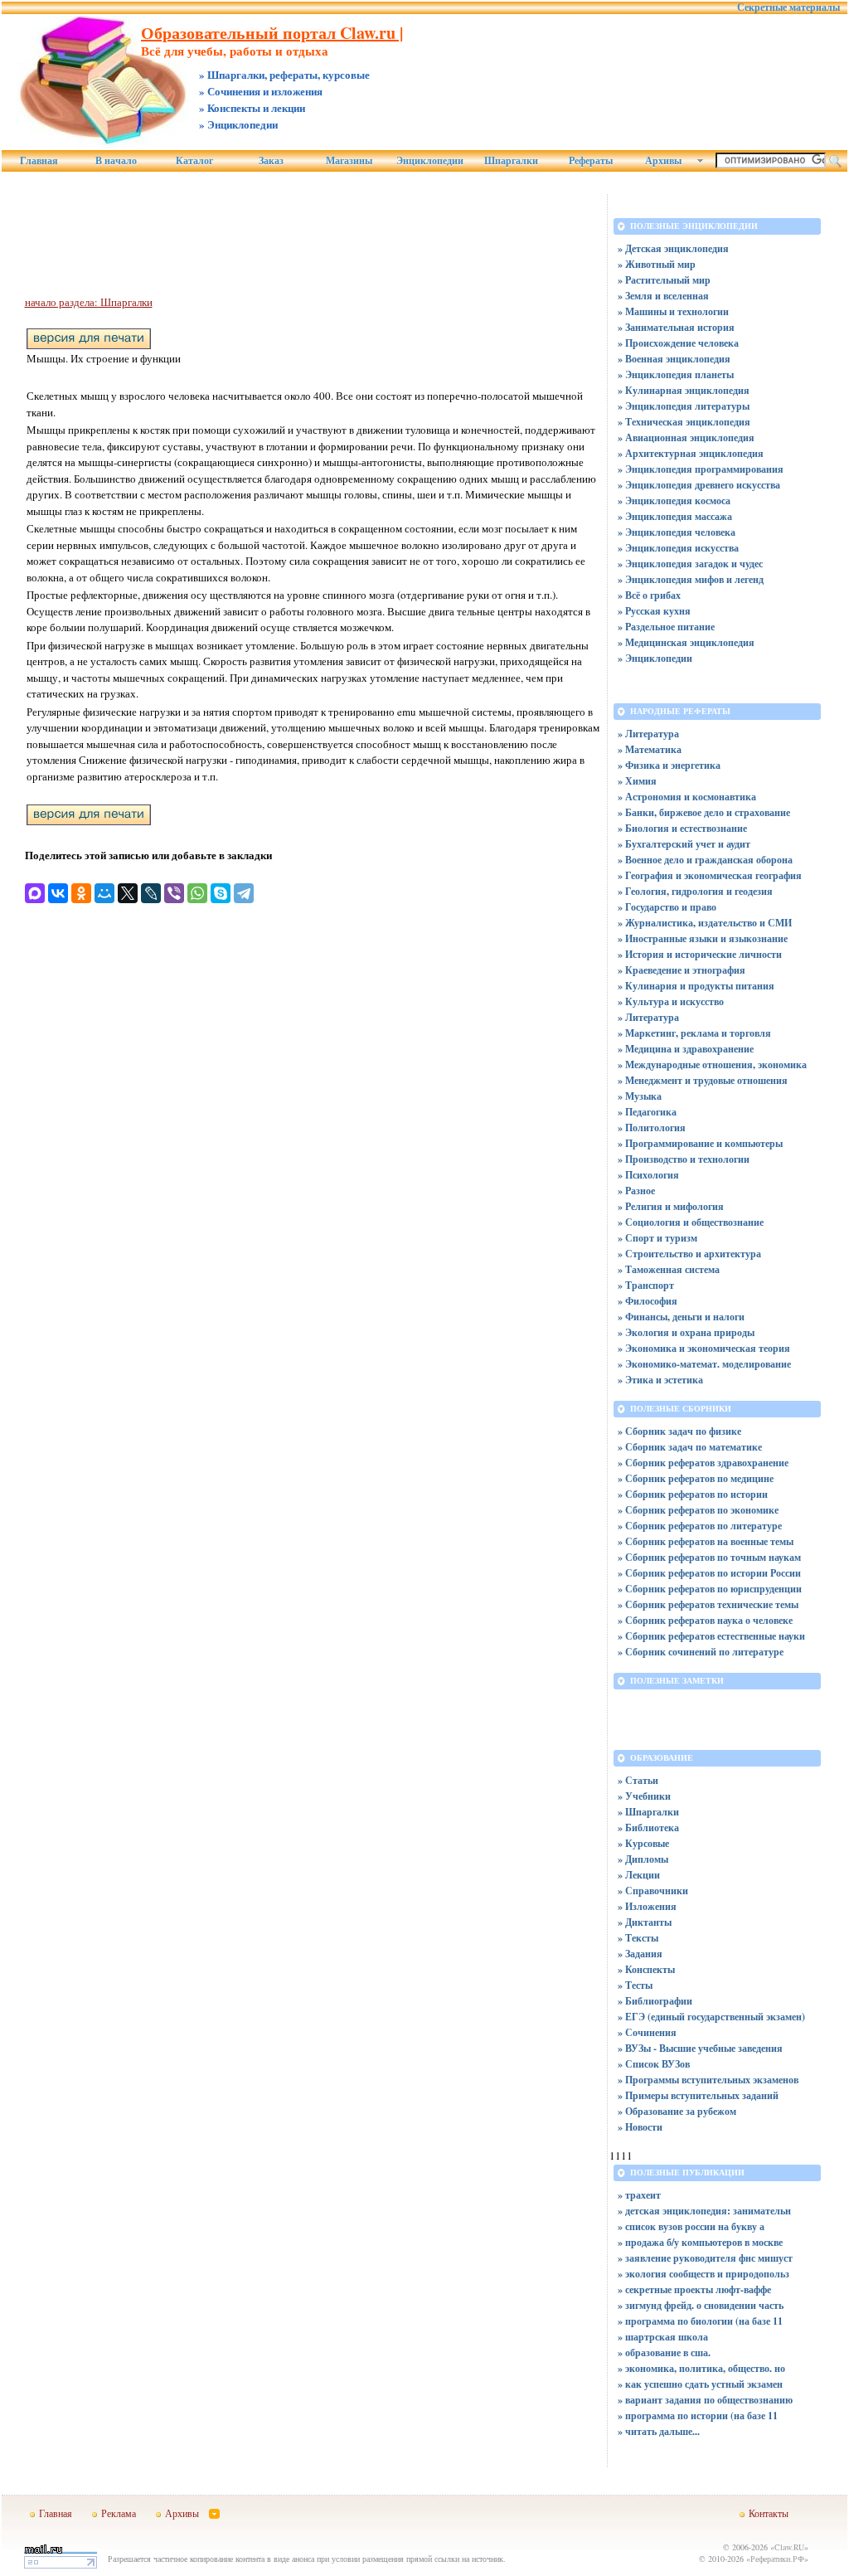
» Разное (636, 1191)
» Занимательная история (676, 327)
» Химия (637, 781)
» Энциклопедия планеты (676, 374)
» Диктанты (645, 1922)
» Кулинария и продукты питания (696, 986)
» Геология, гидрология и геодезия (695, 891)
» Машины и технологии (673, 311)
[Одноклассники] (81, 893)
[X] (128, 893)
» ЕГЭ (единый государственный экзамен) (711, 2017)
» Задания (640, 1954)
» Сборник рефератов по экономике (698, 1510)
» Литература (648, 734)
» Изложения (647, 1906)
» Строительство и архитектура (689, 1254)
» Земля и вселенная (663, 296)
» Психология (648, 1175)
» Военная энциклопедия (674, 359)
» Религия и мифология (671, 1206)
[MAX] (35, 893)
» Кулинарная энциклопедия (684, 390)
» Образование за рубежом (677, 2111)
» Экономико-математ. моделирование (704, 1364)
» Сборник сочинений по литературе (701, 1652)
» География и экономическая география (710, 875)
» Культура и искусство (671, 1001)
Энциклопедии (430, 161)
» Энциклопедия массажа (675, 516)
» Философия (648, 1301)
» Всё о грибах (649, 595)
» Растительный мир (664, 280)
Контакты (769, 2513)
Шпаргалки (511, 161)
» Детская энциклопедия (673, 248)
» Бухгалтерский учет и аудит (684, 844)
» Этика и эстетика (660, 1380)
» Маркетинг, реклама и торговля (694, 1033)
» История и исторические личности (700, 954)
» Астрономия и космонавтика (687, 797)
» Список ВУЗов (654, 2064)
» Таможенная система (669, 1269)
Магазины (349, 161)
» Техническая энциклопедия (684, 422)
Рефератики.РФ (777, 2559)
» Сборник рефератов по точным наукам (709, 1557)
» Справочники (653, 1891)
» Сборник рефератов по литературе (700, 1526)
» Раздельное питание (666, 627)
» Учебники (644, 1796)
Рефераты (591, 161)
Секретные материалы (788, 7)
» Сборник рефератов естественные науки (711, 1636)
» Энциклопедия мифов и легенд (691, 579)
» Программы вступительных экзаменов (708, 2080)
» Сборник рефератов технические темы (708, 1604)
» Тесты (635, 1985)
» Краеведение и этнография (682, 970)
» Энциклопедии (655, 658)
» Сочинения (647, 2032)
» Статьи (638, 1780)
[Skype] (221, 893)
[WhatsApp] (197, 893)
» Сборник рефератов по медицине (696, 1478)
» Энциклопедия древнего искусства (699, 485)
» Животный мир (657, 264)
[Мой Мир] (104, 893)
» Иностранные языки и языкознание (703, 938)
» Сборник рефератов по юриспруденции (710, 1589)
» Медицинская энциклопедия (686, 642)
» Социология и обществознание (691, 1222)
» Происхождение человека (678, 343)
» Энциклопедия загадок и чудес (690, 564)
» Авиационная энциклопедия (686, 437)
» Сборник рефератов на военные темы (706, 1541)
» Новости (640, 2127)
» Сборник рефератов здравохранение (703, 1463)
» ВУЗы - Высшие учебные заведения (700, 2048)
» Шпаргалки (648, 1812)
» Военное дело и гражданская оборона (705, 860)
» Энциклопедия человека (677, 532)
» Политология (652, 1128)
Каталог (194, 161)
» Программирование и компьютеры (700, 1143)
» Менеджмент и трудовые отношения (703, 1080)
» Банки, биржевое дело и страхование (704, 812)
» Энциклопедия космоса (674, 501)
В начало (116, 161)
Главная (39, 161)
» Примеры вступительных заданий (698, 2095)
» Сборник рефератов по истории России (709, 1573)
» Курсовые (643, 1843)
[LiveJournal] (151, 893)
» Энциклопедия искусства (678, 548)
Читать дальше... (662, 2431)
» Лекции (639, 1875)
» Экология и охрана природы (686, 1332)
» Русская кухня (654, 611)
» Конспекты (646, 1969)
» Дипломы (643, 1859)
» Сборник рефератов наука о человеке (705, 1620)
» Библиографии (655, 2001)
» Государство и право (667, 907)
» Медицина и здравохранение (686, 1049)
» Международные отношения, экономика (712, 1064)
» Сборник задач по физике (679, 1431)
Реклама (119, 2513)
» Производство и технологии (684, 1159)
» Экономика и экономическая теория (704, 1348)
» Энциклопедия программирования (701, 469)
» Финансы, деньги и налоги (681, 1317)
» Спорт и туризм (657, 1238)
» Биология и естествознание (682, 828)
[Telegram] (244, 893)
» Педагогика (647, 1112)
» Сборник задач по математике (690, 1447)
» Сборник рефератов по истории (693, 1494)
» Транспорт (646, 1285)
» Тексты (638, 1938)
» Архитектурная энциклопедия (691, 453)
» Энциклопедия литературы (684, 406)
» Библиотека (648, 1828)
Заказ (271, 161)
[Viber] (174, 893)
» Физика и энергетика (669, 765)
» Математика (650, 749)
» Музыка (640, 1096)
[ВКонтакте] (58, 893)
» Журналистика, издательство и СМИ (705, 923)
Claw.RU (789, 2547)
